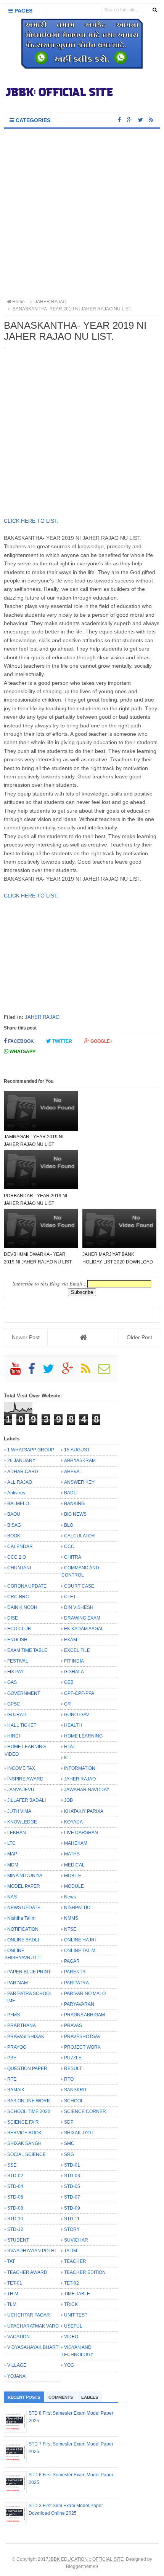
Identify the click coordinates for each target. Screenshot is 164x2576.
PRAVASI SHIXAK (26, 2037)
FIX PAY (15, 1672)
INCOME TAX (21, 1768)
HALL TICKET (22, 1725)
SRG (69, 2154)
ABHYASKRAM (80, 1461)
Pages (23, 11)
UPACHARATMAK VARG (33, 2326)
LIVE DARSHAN (81, 1833)
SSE (12, 2165)
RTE (12, 2079)
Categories (32, 120)
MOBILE (73, 1876)
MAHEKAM (76, 1843)
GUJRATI (17, 1715)
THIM (13, 2294)
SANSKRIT (76, 2090)
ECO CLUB (19, 1629)
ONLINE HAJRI (80, 1940)
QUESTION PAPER (27, 2068)
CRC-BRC (18, 1597)
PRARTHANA (22, 2025)
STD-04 (15, 2186)
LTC (11, 1843)
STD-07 (72, 2197)
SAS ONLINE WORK (29, 2101)
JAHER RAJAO (42, 1017)
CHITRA (73, 1557)
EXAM (71, 1640)
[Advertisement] (82, 214)
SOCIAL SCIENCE (27, 2154)
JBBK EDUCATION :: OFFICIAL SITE (86, 2559)
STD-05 (72, 2186)
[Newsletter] (107, 1372)
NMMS (71, 1918)
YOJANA (16, 2376)
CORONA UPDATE (27, 1586)
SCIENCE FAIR (23, 2122)
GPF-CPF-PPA (79, 1693)
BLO (69, 1525)
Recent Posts (24, 2397)
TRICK (71, 2304)
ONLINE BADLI (23, 1940)
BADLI (71, 1493)
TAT (11, 2261)
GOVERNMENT (24, 1693)
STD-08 (15, 2208)
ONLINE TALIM (80, 1951)
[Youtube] (19, 1372)
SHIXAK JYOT (79, 2133)
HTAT (70, 1747)
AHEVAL (73, 1472)
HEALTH (73, 1725)
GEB (69, 1682)
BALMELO (18, 1504)
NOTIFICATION (23, 1929)
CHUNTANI (19, 1568)
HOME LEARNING (83, 1736)
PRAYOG (17, 2047)
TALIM (71, 2251)
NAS (12, 1897)
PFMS (14, 2015)
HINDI (14, 1736)
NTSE (70, 1929)
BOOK (14, 1536)
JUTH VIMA (19, 1811)
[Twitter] (52, 1372)
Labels (90, 2397)
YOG (69, 2365)
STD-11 (72, 2219)
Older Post (139, 1337)
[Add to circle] (129, 120)
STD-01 (72, 2165)
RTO (69, 2079)
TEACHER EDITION (85, 2272)
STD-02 (15, 2176)
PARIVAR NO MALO (85, 1994)
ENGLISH (17, 1640)
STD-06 (15, 2197)
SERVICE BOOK (24, 2133)
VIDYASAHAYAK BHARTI (33, 2347)
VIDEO (71, 2337)
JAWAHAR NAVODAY (87, 1790)
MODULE (74, 1886)
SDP (69, 2122)
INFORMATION (80, 1768)
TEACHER (75, 2261)
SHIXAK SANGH (24, 2143)
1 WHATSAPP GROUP (31, 1450)
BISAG (14, 1525)
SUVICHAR (76, 2240)
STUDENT (18, 2240)
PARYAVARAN (79, 2004)
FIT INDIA (74, 1661)
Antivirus (16, 1493)
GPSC (14, 1704)
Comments (61, 2397)
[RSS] (89, 1372)
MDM (13, 1865)
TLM (12, 2304)
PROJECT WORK (82, 2047)
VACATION (18, 2337)
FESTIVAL (18, 1661)
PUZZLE (73, 2058)
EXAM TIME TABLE (27, 1650)
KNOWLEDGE (22, 1822)
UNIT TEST (76, 2315)
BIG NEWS (75, 1514)
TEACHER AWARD (27, 2272)
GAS (12, 1682)
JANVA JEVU (21, 1790)
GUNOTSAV (77, 1715)
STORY (72, 2229)
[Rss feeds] (151, 120)
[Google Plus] (71, 1372)
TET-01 (15, 2283)
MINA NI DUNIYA (25, 1876)
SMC (69, 2143)
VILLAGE (17, 2365)
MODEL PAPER (24, 1886)
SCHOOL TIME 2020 (29, 2111)
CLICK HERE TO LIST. (31, 521)
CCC (69, 1547)
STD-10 (15, 2219)
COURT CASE (79, 1586)
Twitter (62, 1041)
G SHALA (74, 1672)
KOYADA (73, 1822)
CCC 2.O (17, 1557)
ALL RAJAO (20, 1482)
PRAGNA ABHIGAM (84, 2015)
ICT (68, 1758)
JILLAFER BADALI (27, 1800)
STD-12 (15, 2229)
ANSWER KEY (79, 1482)
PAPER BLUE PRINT (29, 1972)
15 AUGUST (77, 1450)
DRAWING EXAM (82, 1618)
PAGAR (72, 1961)
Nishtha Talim (21, 1918)
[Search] (155, 10)
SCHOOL (74, 2101)
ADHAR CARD (23, 1472)
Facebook (20, 1041)
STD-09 (72, 2208)
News (70, 1897)
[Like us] (119, 120)
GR (68, 1704)
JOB (68, 1800)
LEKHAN (17, 1833)
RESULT (73, 2068)
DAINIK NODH (22, 1607)
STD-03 (72, 2176)
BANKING (74, 1504)
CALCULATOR (80, 1536)
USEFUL (73, 2326)
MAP (12, 1854)
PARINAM (18, 1983)
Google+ (101, 1041)
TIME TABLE (77, 2294)
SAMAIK (16, 2090)
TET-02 (72, 2283)
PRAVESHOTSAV (82, 2037)
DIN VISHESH (79, 1607)
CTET (70, 1597)
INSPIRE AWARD (25, 1779)
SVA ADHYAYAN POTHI (31, 2251)
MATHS (72, 1854)
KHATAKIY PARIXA (84, 1811)
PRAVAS (73, 2025)
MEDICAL (74, 1865)
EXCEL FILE (77, 1650)
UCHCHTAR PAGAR (29, 2315)
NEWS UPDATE (24, 1908)
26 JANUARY (21, 1461)
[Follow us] (141, 120)
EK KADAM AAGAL (84, 1629)
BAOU (14, 1514)
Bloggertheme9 (82, 2566)
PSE (12, 2058)
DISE (13, 1618)
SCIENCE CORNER (85, 2111)
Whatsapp (22, 1052)
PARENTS (75, 1972)
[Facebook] (35, 1372)
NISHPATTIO (77, 1908)
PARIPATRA (76, 1983)
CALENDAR (20, 1547)
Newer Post (26, 1337)
